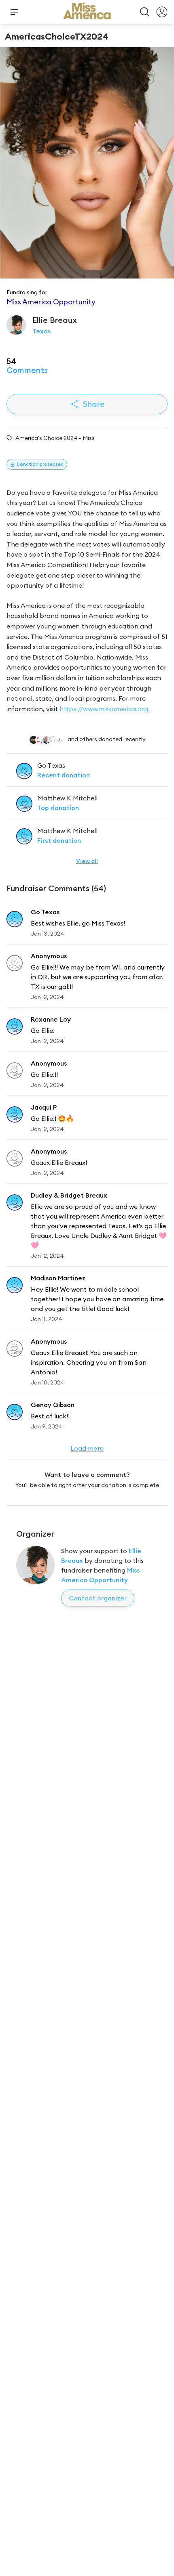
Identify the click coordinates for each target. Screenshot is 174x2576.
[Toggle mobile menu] (14, 12)
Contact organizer (98, 1598)
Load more (87, 1448)
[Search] (145, 12)
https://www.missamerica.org (104, 709)
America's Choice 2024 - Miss (55, 438)
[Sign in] (162, 12)
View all (87, 861)
